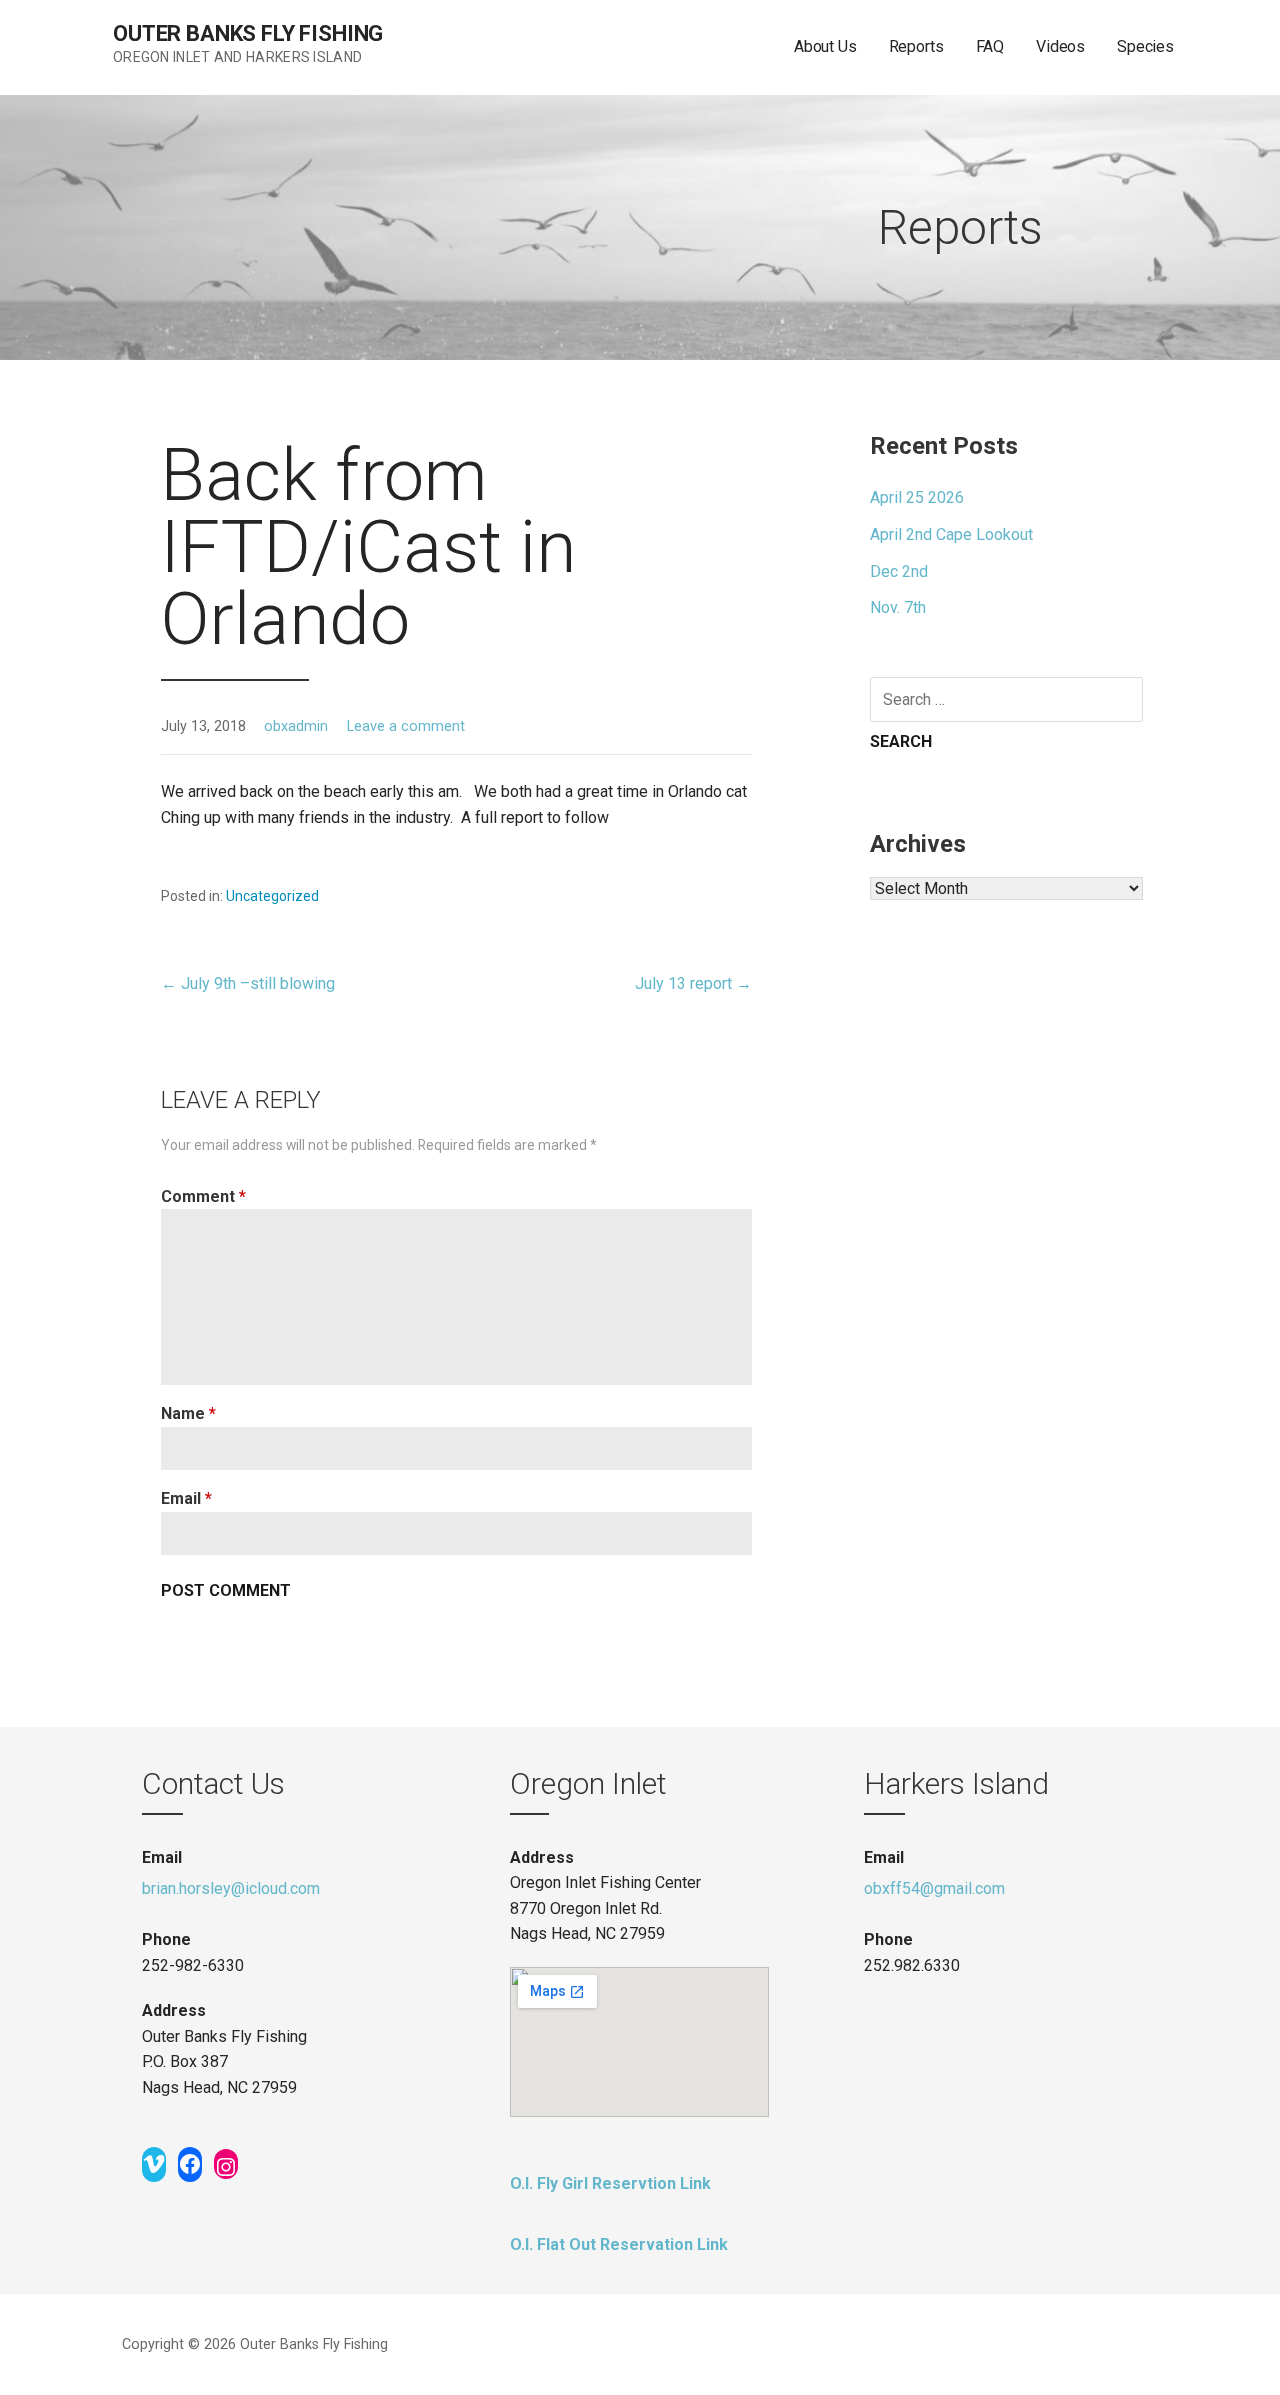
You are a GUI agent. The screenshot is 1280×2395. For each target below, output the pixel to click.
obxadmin (296, 726)
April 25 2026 (917, 497)
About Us (825, 46)
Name (188, 1413)
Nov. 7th (898, 607)
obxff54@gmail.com (934, 1888)
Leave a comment (406, 726)
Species (1145, 46)
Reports (916, 46)
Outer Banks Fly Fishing (248, 33)
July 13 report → (693, 983)
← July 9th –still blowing (248, 983)
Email (186, 1498)
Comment (203, 1196)
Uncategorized (272, 896)
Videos (1060, 46)
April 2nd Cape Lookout (951, 534)
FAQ (990, 46)
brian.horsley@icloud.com (231, 1888)
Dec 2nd (899, 571)
